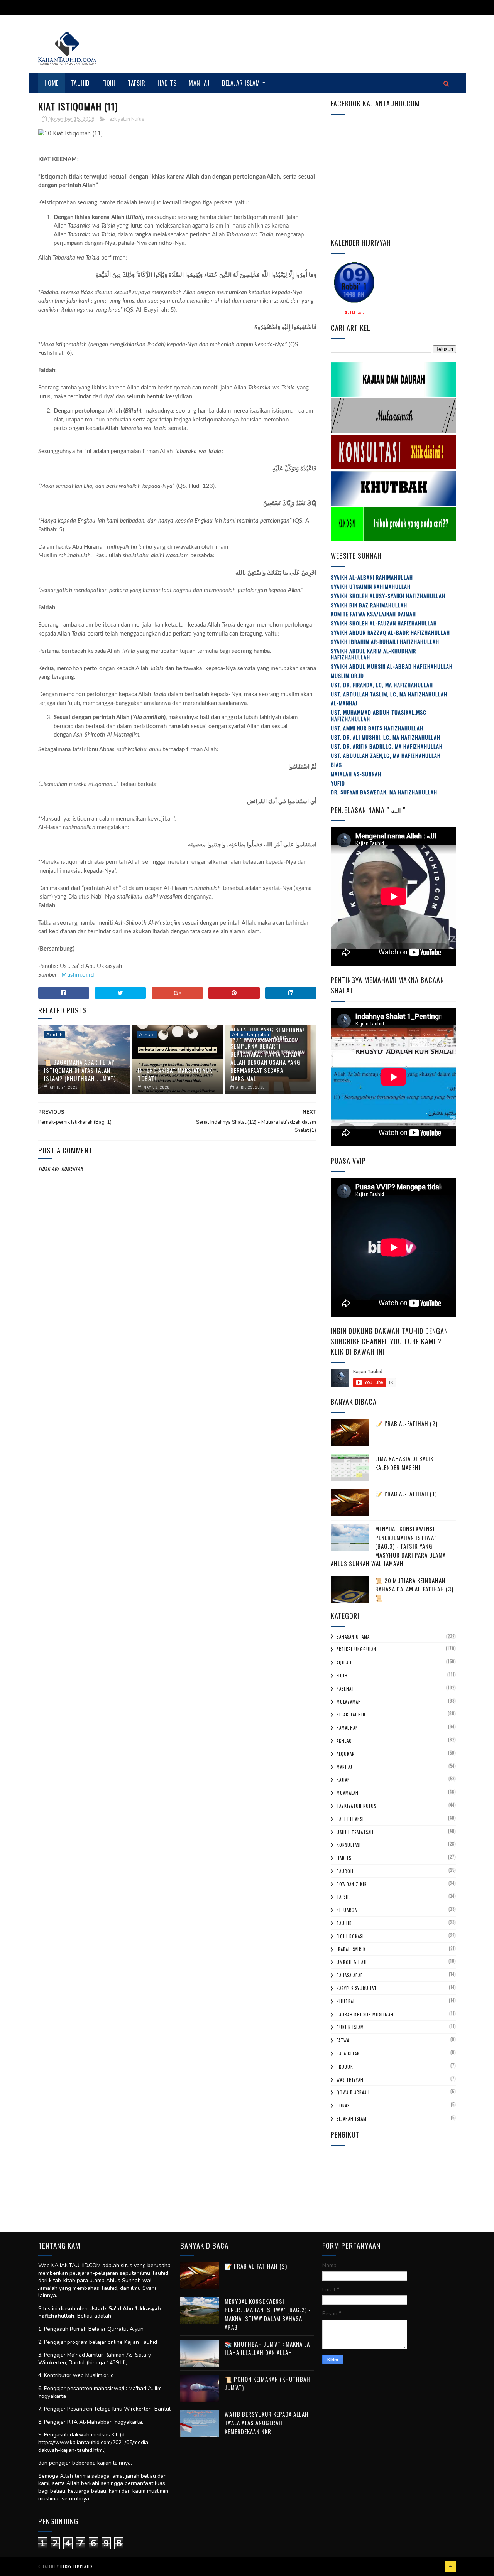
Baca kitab (348, 2053)
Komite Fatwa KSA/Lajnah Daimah (373, 614)
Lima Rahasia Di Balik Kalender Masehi (404, 1463)
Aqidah (54, 1035)
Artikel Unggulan (250, 1035)
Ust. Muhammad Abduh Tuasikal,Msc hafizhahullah (379, 715)
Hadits (167, 83)
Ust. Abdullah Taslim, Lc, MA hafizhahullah (389, 694)
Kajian (343, 1780)
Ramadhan (347, 1728)
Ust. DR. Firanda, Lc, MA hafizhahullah (382, 685)
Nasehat (345, 1689)
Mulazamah (349, 1702)
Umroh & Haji (352, 1962)
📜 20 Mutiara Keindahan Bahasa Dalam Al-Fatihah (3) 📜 (414, 1589)
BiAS (336, 765)
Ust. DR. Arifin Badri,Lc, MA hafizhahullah (387, 746)
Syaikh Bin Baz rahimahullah (369, 605)
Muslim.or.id (77, 975)
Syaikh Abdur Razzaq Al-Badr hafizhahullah (390, 632)
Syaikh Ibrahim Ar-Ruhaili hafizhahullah (385, 641)
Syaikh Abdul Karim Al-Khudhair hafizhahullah (373, 654)
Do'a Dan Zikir (352, 1884)
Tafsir (136, 83)
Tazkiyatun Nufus (126, 119)
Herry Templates (76, 2566)
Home (52, 83)
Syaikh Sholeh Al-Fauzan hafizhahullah (384, 623)
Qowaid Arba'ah (353, 2092)
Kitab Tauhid (351, 1715)
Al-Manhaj (344, 703)
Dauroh (345, 1871)
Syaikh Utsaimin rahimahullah (371, 586)
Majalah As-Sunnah (356, 774)
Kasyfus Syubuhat (357, 1988)
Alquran (346, 1754)
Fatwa (343, 2040)
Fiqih (109, 83)
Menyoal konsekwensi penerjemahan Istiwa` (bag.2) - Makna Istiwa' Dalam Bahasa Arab (268, 2314)
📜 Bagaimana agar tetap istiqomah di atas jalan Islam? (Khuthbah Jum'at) (80, 1070)
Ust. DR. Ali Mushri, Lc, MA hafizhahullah (386, 737)
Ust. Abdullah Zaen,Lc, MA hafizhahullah (386, 755)
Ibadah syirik (351, 1949)
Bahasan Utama (353, 1637)
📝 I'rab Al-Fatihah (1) (406, 1494)
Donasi (344, 2106)
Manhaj (199, 83)
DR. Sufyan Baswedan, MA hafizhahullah (384, 792)
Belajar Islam (241, 83)
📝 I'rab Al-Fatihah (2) (406, 1423)
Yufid (338, 783)
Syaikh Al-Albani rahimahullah (372, 577)
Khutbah (346, 2001)
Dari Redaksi (350, 1819)
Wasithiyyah (350, 2080)
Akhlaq (147, 1035)
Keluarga (347, 1910)
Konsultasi (349, 1845)
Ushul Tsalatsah (355, 1832)
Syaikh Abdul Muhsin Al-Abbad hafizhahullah (392, 666)
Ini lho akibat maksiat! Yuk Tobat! (175, 1074)
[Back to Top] (450, 2566)
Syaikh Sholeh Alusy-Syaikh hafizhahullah (388, 596)
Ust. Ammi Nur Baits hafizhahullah (377, 728)
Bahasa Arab (350, 1975)
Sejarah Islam (352, 2119)
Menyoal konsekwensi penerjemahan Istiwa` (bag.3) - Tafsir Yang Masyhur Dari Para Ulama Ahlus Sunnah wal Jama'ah (388, 1546)
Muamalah (348, 1793)
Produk (345, 2067)
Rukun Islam (350, 2027)
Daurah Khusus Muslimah (365, 2015)
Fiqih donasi (350, 1936)
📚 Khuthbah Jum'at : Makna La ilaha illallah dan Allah (267, 2348)
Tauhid (80, 83)
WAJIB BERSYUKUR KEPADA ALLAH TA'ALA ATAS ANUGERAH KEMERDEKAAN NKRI (267, 2423)
